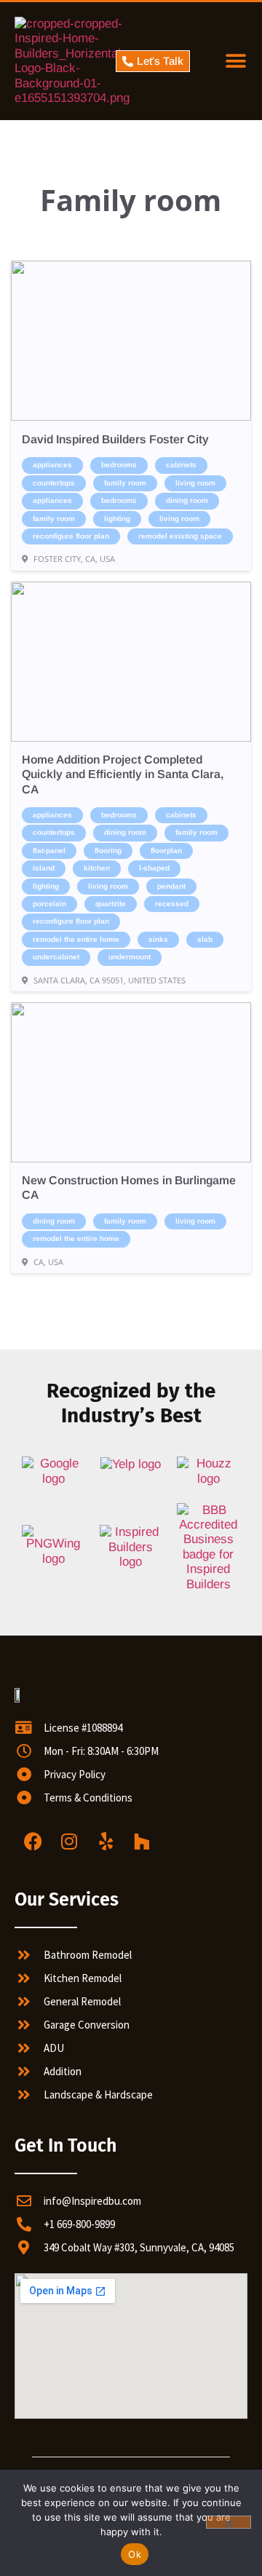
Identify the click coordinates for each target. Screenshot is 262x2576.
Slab (205, 939)
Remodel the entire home (76, 939)
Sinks (158, 939)
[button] (235, 62)
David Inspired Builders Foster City (115, 439)
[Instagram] (69, 1842)
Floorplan (166, 851)
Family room (125, 483)
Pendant (171, 886)
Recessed (172, 904)
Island (44, 868)
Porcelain (49, 904)
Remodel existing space (180, 536)
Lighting (117, 519)
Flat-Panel (49, 851)
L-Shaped (154, 868)
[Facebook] (33, 1842)
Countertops (54, 483)
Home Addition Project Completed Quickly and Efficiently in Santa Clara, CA (123, 774)
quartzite (111, 904)
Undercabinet (56, 957)
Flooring (108, 851)
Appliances (52, 465)
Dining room (187, 500)
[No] (229, 2522)
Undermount (130, 957)
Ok (135, 2554)
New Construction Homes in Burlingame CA (129, 1188)
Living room (195, 483)
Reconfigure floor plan (71, 536)
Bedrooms (119, 465)
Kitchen (97, 868)
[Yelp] (106, 1842)
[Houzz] (142, 1842)
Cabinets (181, 465)
